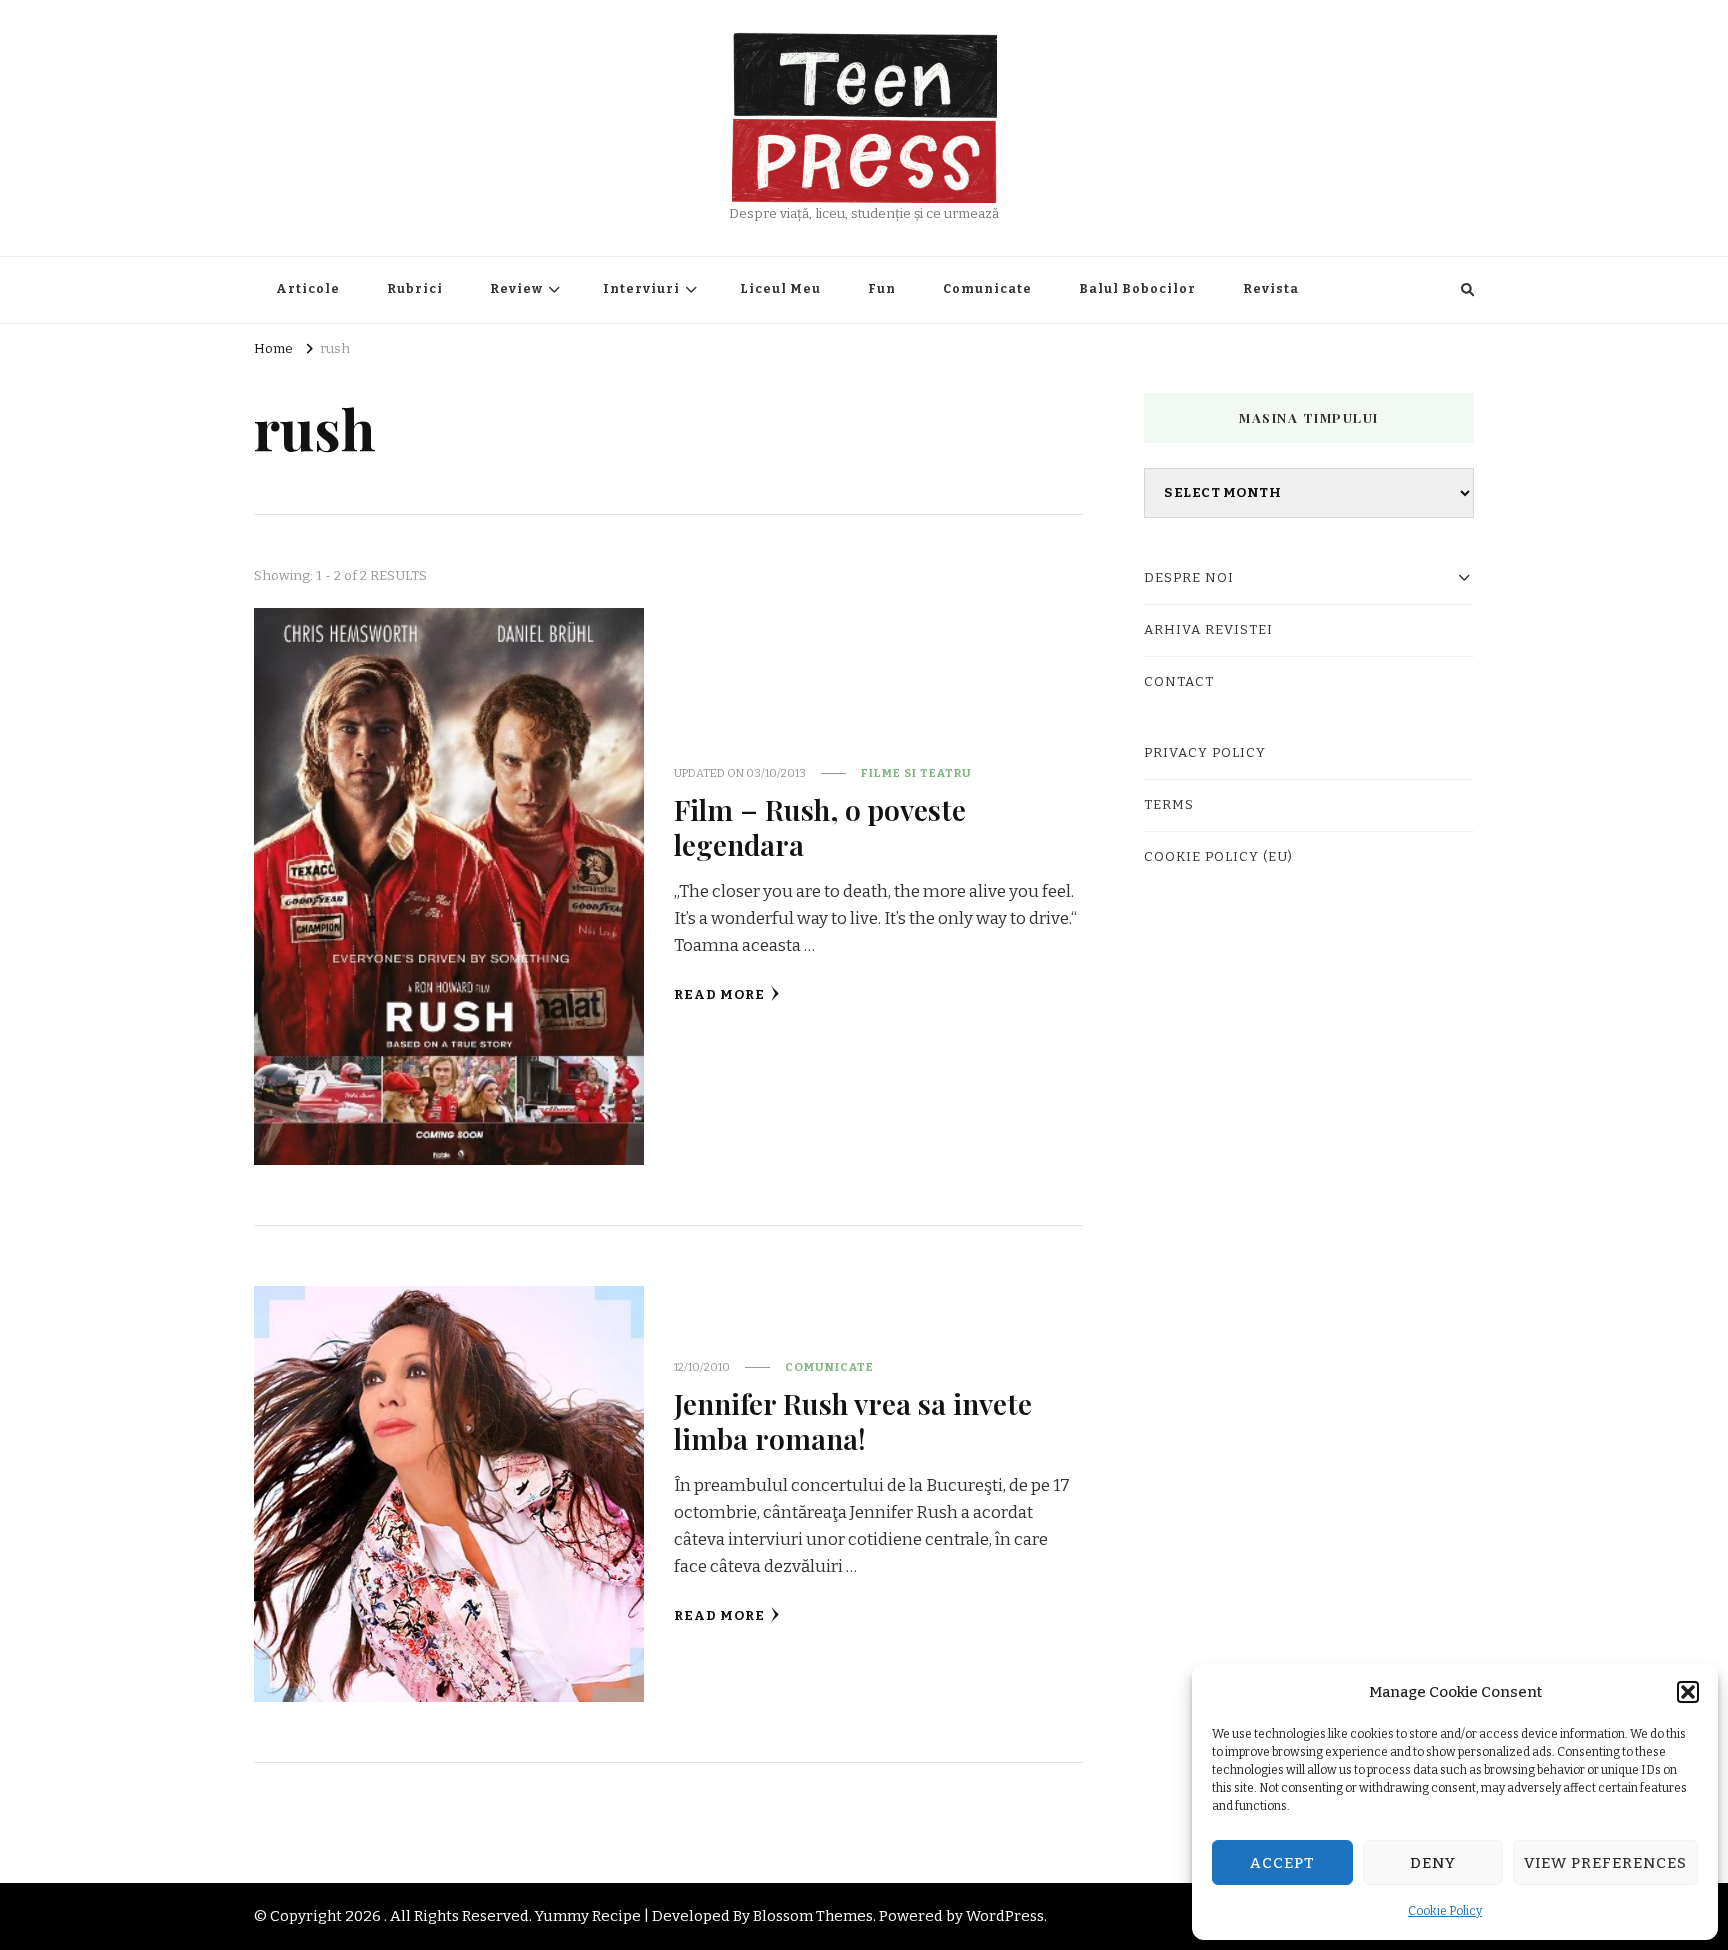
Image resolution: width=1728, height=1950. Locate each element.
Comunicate (987, 289)
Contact (1179, 682)
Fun (882, 289)
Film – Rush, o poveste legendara (820, 826)
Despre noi (1189, 578)
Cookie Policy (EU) (1218, 857)
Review (516, 289)
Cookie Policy (1445, 1911)
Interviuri (641, 289)
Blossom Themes (813, 1916)
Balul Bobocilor (1137, 289)
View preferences (1605, 1863)
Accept (1282, 1863)
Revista (1271, 289)
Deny (1433, 1863)
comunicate (829, 1367)
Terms (1169, 805)
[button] (1688, 1692)
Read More (719, 995)
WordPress (1005, 1916)
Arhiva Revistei (1208, 630)
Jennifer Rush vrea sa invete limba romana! (853, 1420)
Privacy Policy (1205, 753)
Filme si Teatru (916, 773)
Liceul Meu (780, 289)
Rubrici (415, 289)
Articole (308, 289)
